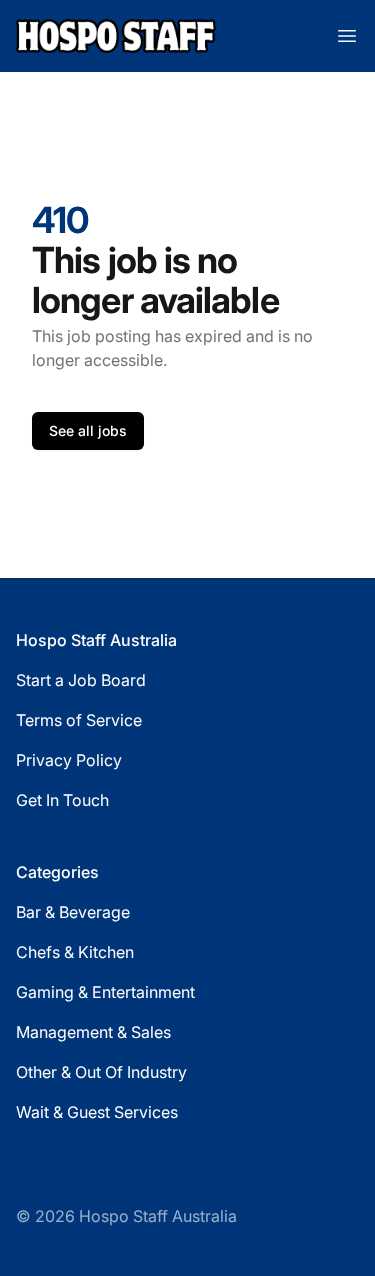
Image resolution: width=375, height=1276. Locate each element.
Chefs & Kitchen (75, 952)
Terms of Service (79, 720)
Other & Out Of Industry (101, 1072)
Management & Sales (93, 1032)
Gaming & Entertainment (105, 992)
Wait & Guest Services (97, 1112)
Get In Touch (62, 800)
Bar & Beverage (73, 912)
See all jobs (88, 430)
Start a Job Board (81, 680)
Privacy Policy (69, 760)
